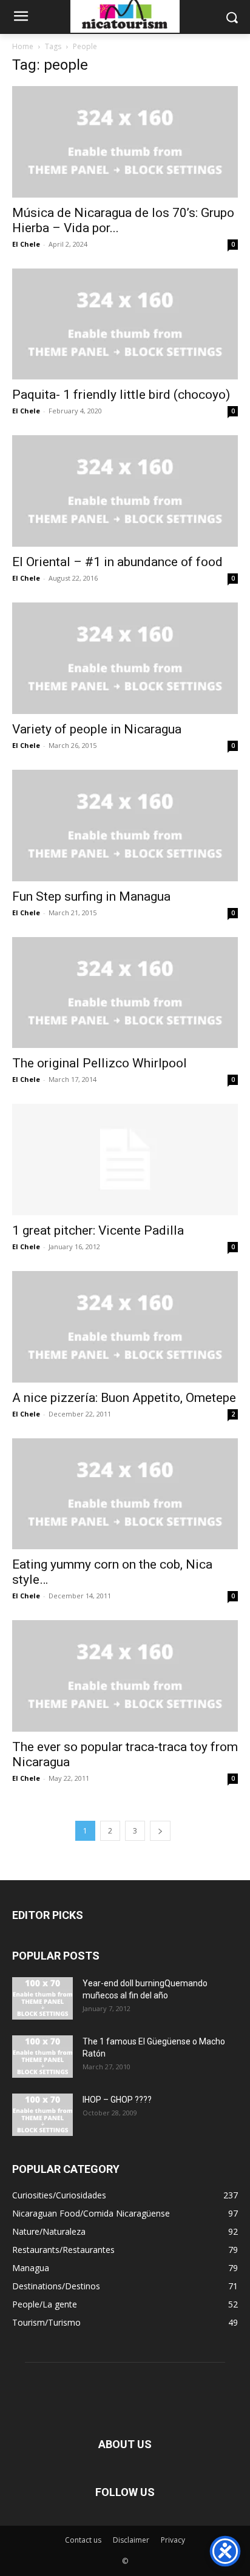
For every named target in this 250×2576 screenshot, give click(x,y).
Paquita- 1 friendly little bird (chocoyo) (121, 395)
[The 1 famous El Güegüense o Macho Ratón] (42, 2057)
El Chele (26, 244)
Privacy (173, 2540)
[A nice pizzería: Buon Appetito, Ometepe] (125, 1327)
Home (23, 46)
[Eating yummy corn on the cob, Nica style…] (125, 1494)
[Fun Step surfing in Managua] (125, 826)
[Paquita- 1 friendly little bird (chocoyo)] (125, 324)
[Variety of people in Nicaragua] (125, 658)
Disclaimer (131, 2540)
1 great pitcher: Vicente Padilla (98, 1230)
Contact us (83, 2540)
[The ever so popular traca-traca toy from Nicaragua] (125, 1676)
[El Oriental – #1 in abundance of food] (125, 491)
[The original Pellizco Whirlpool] (125, 993)
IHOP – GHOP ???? (117, 2100)
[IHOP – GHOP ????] (42, 2115)
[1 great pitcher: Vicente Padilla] (125, 1160)
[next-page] (160, 1831)
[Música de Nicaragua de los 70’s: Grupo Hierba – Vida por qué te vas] (125, 142)
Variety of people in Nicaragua (97, 729)
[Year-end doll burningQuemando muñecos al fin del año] (42, 1998)
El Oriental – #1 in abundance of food (117, 562)
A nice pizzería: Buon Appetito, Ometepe (124, 1398)
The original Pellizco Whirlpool (100, 1063)
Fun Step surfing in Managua (91, 896)
